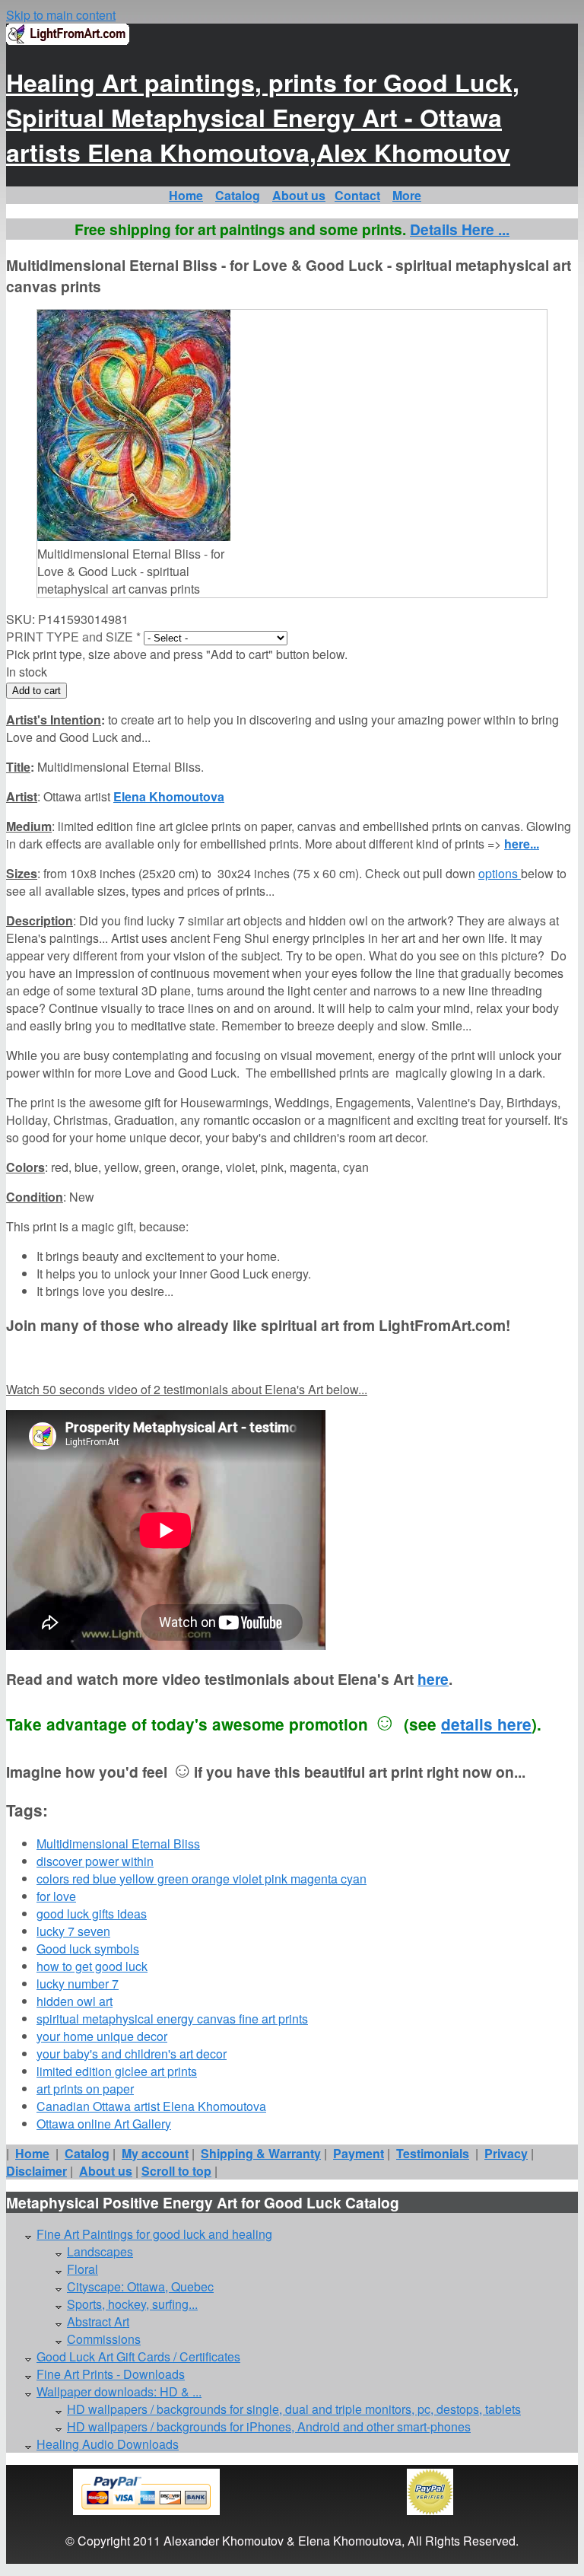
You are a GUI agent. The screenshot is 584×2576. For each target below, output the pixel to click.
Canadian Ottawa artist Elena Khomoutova (151, 2106)
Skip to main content (61, 15)
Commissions (104, 2339)
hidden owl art (75, 2001)
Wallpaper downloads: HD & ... (119, 2391)
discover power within (95, 1861)
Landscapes (100, 2251)
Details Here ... (460, 229)
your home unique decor (102, 2036)
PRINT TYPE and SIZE (73, 637)
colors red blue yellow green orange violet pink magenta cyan (202, 1879)
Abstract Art (98, 2321)
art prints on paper (85, 2089)
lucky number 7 (78, 1984)
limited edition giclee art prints (117, 2071)
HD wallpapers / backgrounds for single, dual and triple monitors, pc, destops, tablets (294, 2409)
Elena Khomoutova (169, 796)
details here (486, 1724)
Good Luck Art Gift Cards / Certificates (138, 2356)
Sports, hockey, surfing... (132, 2304)
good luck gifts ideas (92, 1914)
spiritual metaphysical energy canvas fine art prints (172, 2019)
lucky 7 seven (73, 1931)
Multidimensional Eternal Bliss (118, 1844)
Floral (83, 2269)
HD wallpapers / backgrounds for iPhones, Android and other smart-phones (269, 2426)
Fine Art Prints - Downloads (111, 2374)
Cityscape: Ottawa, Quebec (140, 2286)
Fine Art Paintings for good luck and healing (154, 2234)
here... (522, 844)
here (433, 1679)
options (500, 873)
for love (56, 1896)
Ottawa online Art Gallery (104, 2124)
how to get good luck (92, 1966)
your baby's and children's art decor (132, 2054)
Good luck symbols (88, 1949)
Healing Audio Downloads (108, 2444)
